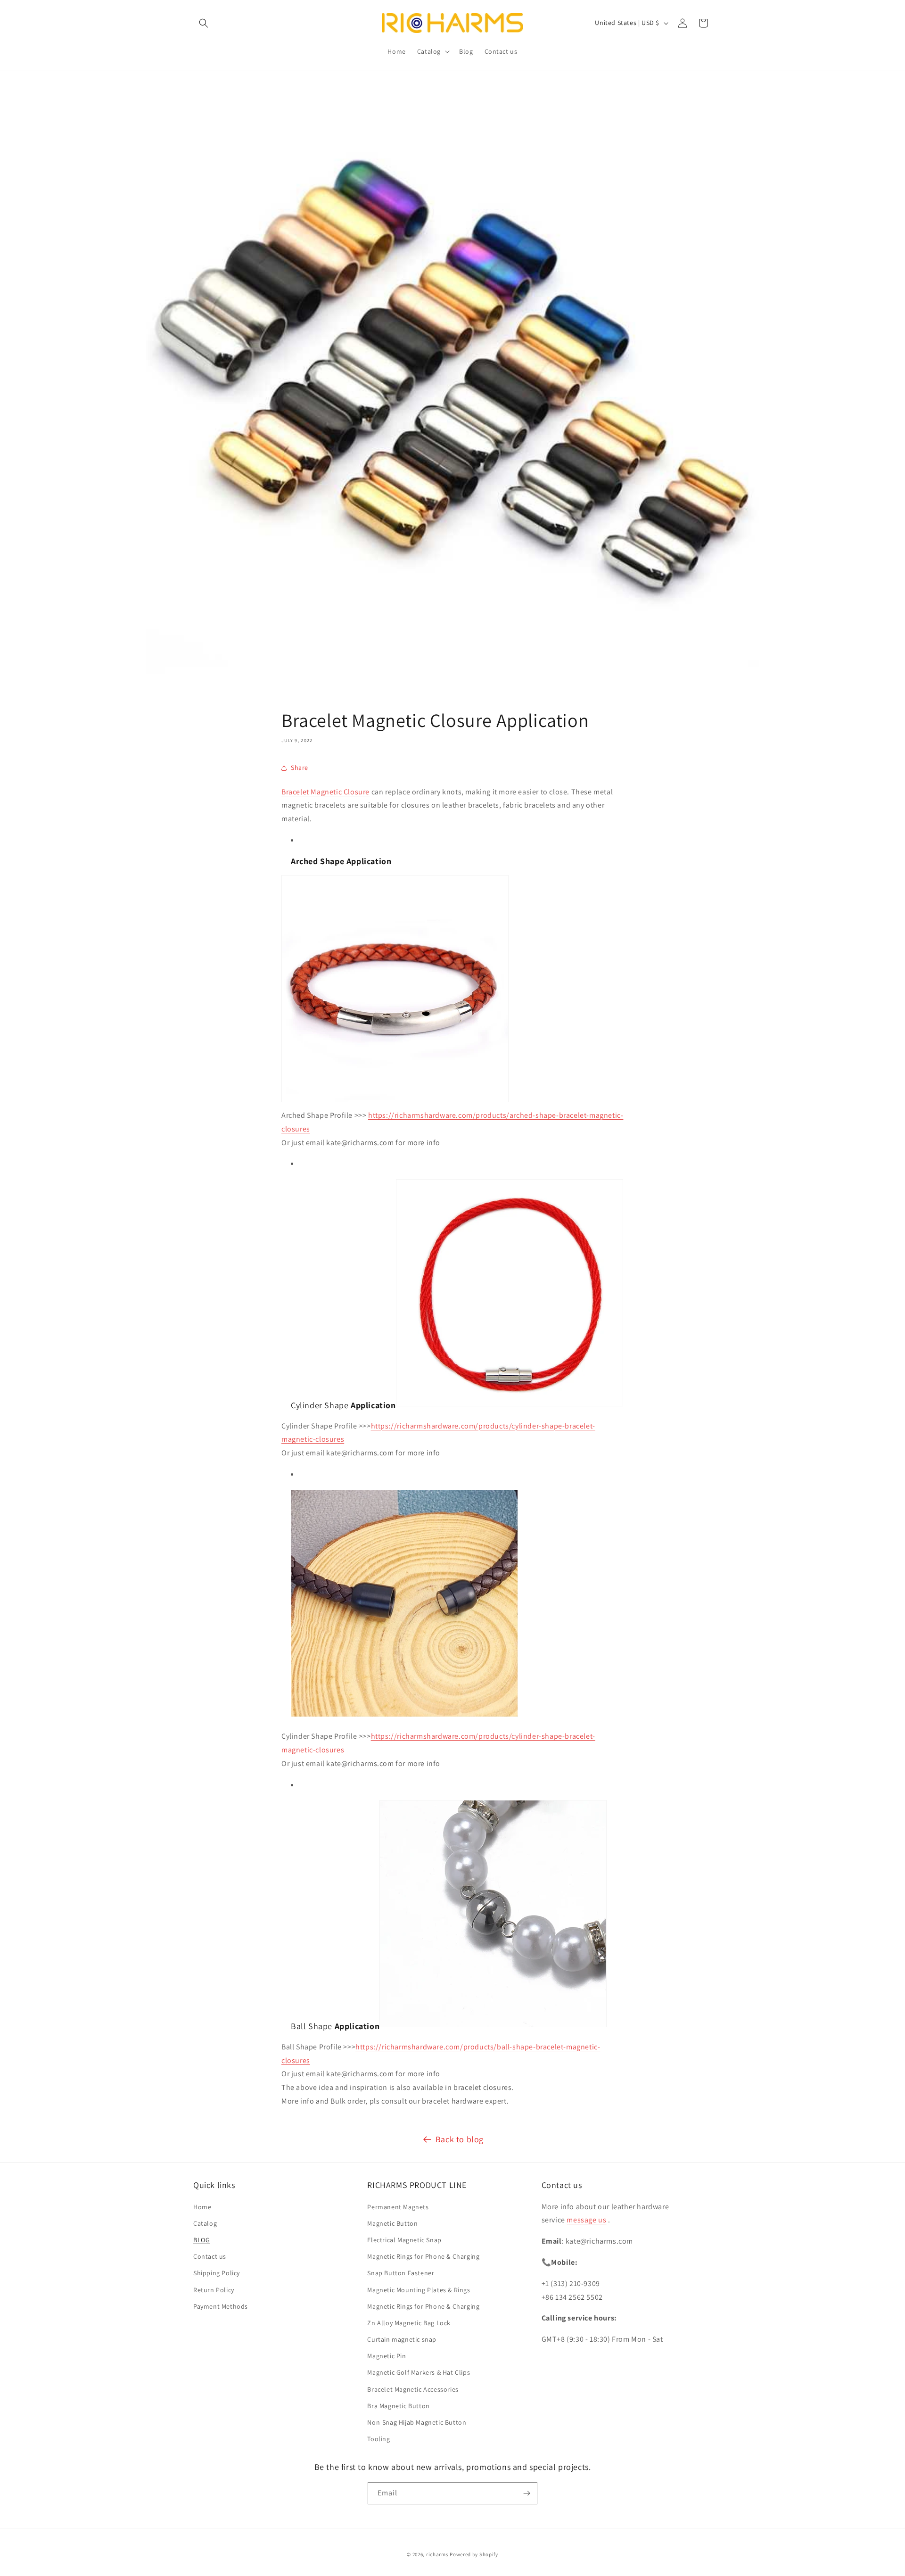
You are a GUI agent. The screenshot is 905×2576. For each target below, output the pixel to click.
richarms (437, 2554)
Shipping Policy (217, 2273)
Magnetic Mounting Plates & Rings (419, 2290)
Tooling (378, 2439)
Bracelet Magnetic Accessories (413, 2389)
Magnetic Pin (387, 2356)
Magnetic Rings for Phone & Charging (423, 2256)
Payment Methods (221, 2306)
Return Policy (214, 2290)
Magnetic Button (392, 2223)
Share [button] (300, 768)
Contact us (210, 2256)
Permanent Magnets (398, 2207)
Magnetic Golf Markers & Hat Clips (419, 2372)
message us (586, 2220)
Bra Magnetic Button (398, 2406)
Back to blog (460, 2139)
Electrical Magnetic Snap (404, 2240)
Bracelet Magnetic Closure (325, 792)
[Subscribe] (527, 2493)
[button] (204, 23)
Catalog (205, 2223)
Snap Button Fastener (401, 2273)
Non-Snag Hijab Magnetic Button (417, 2422)
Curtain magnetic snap (402, 2339)
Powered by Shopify (474, 2554)
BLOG (202, 2240)
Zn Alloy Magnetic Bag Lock (409, 2323)
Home (202, 2207)
